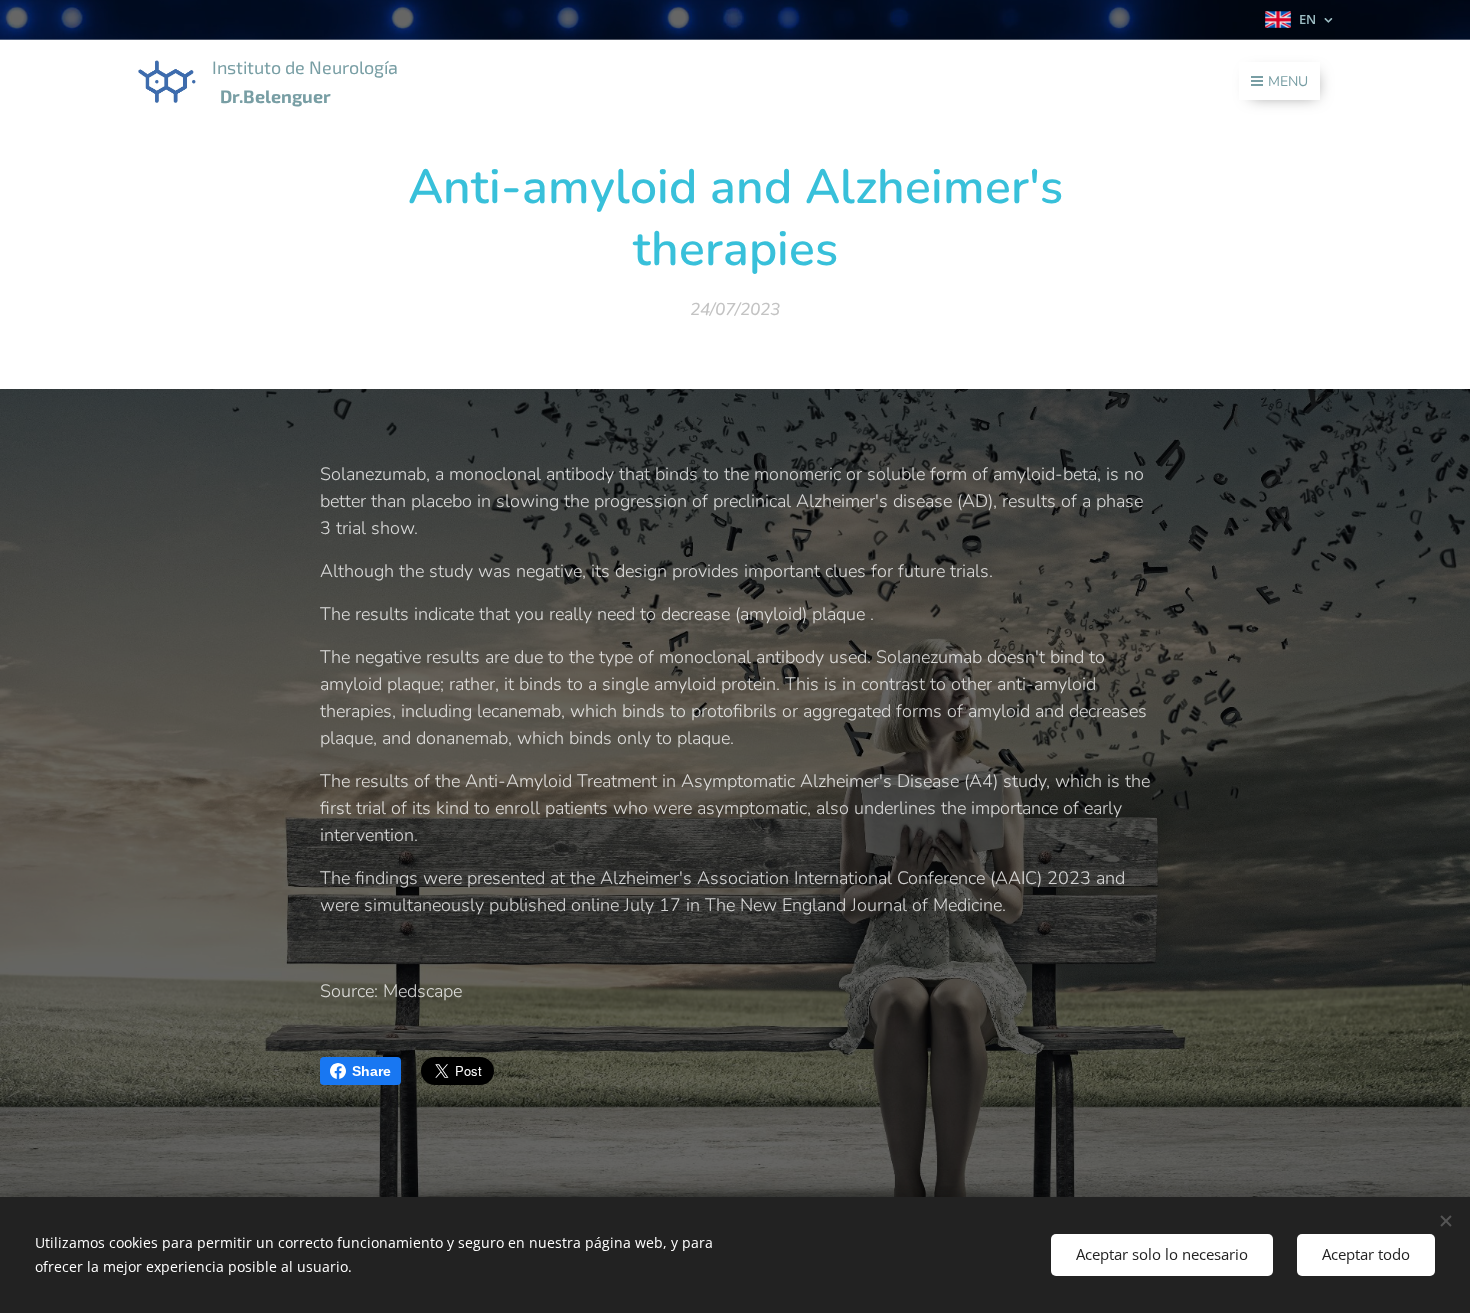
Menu (1288, 81)
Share (371, 1071)
